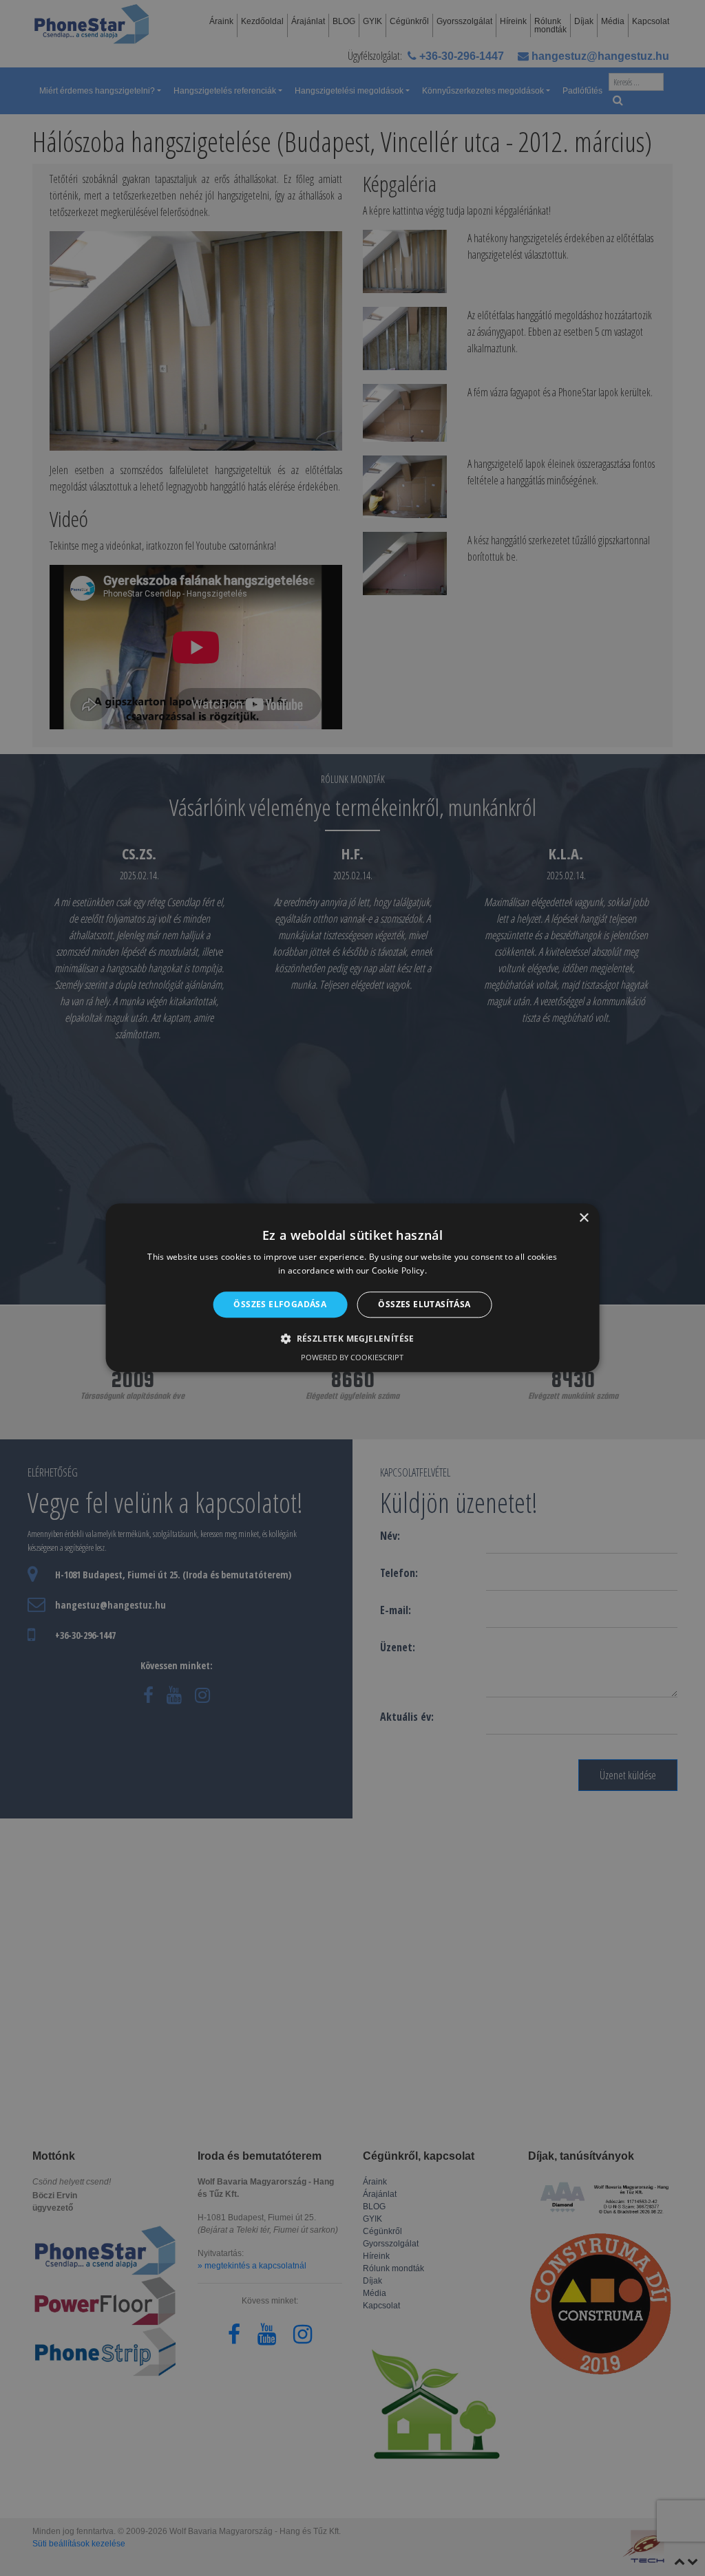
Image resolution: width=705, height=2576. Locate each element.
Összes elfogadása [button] (280, 1304)
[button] (352, 1339)
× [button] (583, 1218)
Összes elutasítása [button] (424, 1304)
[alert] (352, 1288)
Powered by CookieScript (352, 1358)
